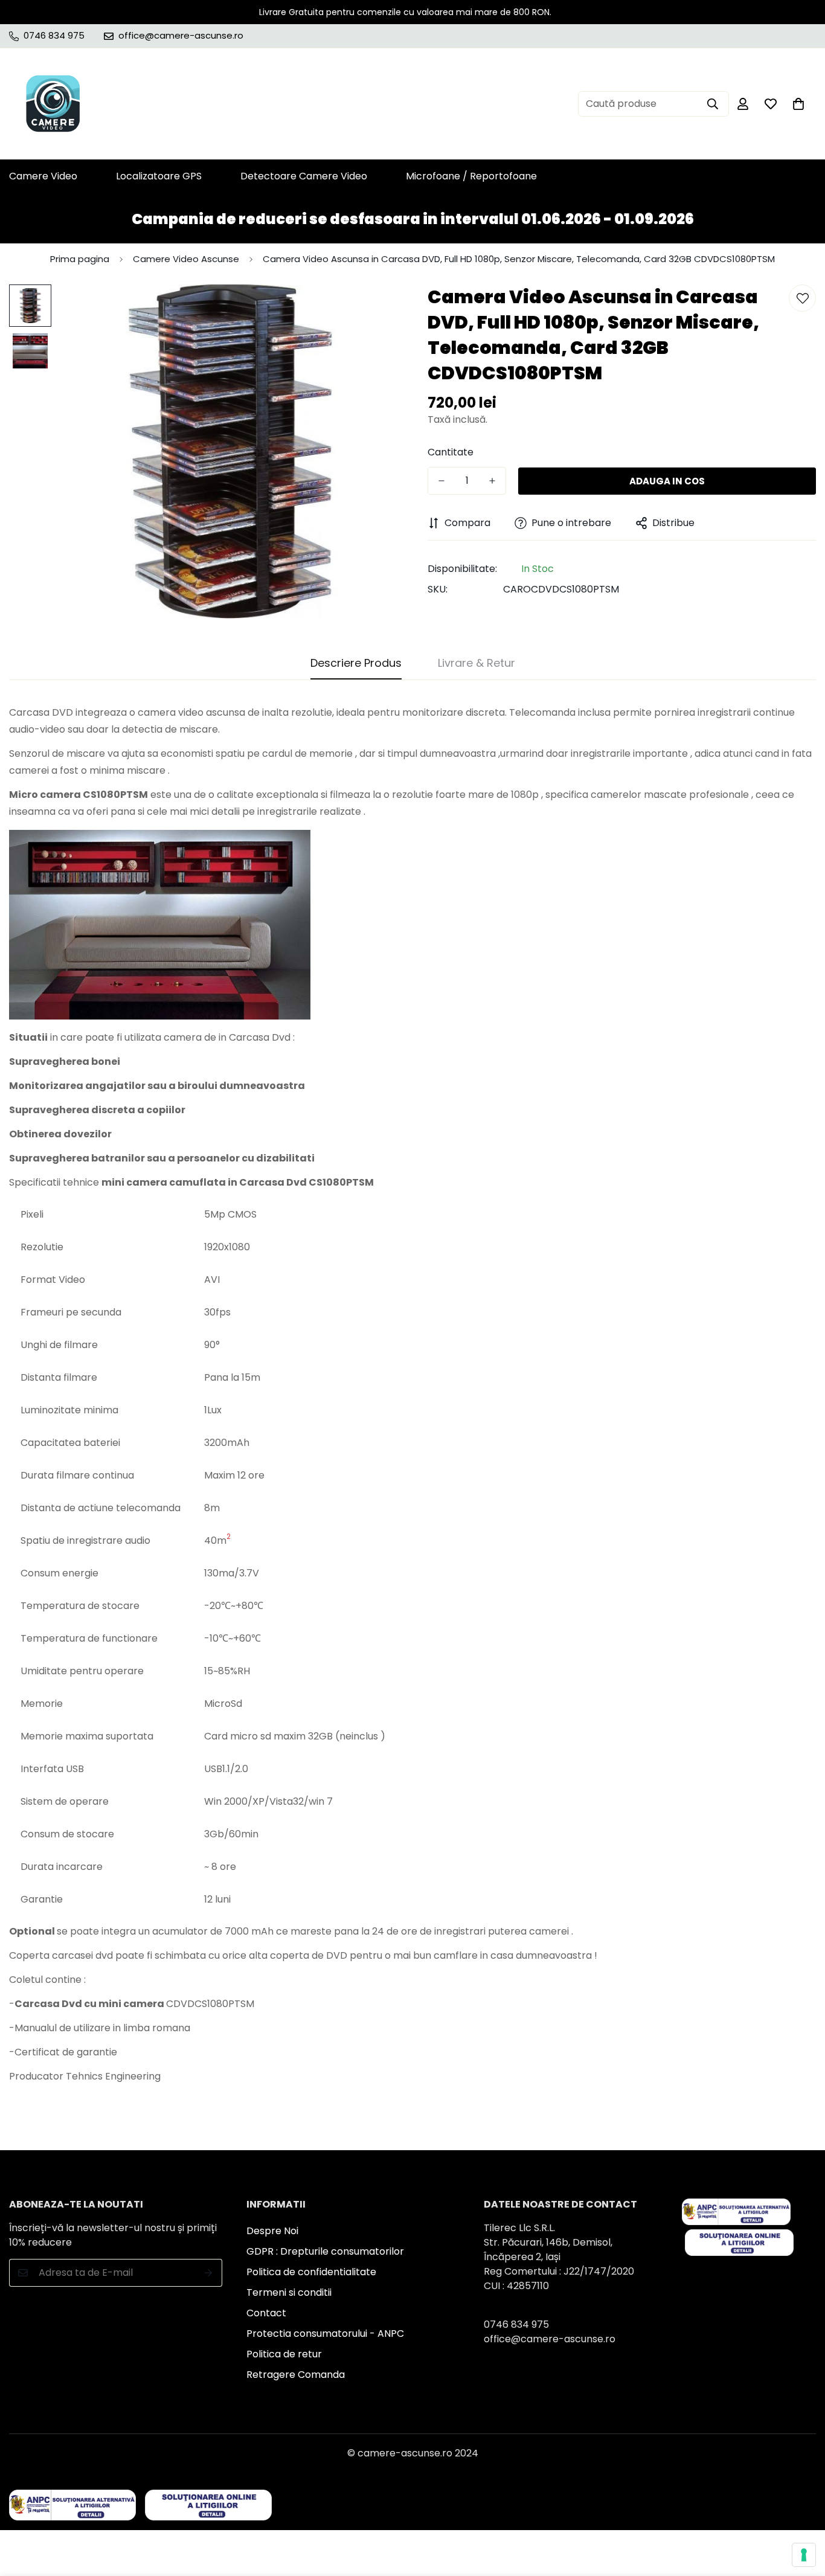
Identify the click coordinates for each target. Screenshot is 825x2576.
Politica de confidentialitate (311, 2272)
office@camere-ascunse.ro (550, 2339)
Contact (266, 2313)
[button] (798, 104)
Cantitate (451, 452)
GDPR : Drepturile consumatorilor (325, 2251)
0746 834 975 (516, 2324)
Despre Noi (272, 2231)
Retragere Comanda (296, 2375)
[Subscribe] (209, 2273)
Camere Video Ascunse (186, 259)
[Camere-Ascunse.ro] (53, 104)
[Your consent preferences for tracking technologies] (804, 2555)
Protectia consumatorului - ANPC (325, 2333)
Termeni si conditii (289, 2292)
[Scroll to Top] (801, 2510)
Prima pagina (80, 259)
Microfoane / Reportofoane (471, 176)
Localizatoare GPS (159, 176)
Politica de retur (284, 2354)
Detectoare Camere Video (304, 176)
